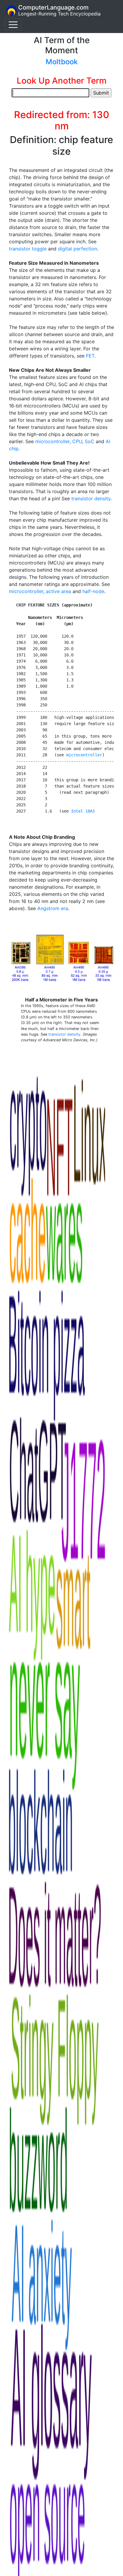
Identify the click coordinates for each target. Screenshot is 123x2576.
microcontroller (52, 441)
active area (59, 591)
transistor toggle (28, 249)
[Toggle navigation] (13, 25)
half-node (93, 591)
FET (90, 356)
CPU (77, 441)
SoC (90, 441)
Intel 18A (82, 811)
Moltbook (62, 62)
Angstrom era (53, 908)
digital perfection (77, 249)
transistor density (91, 498)
